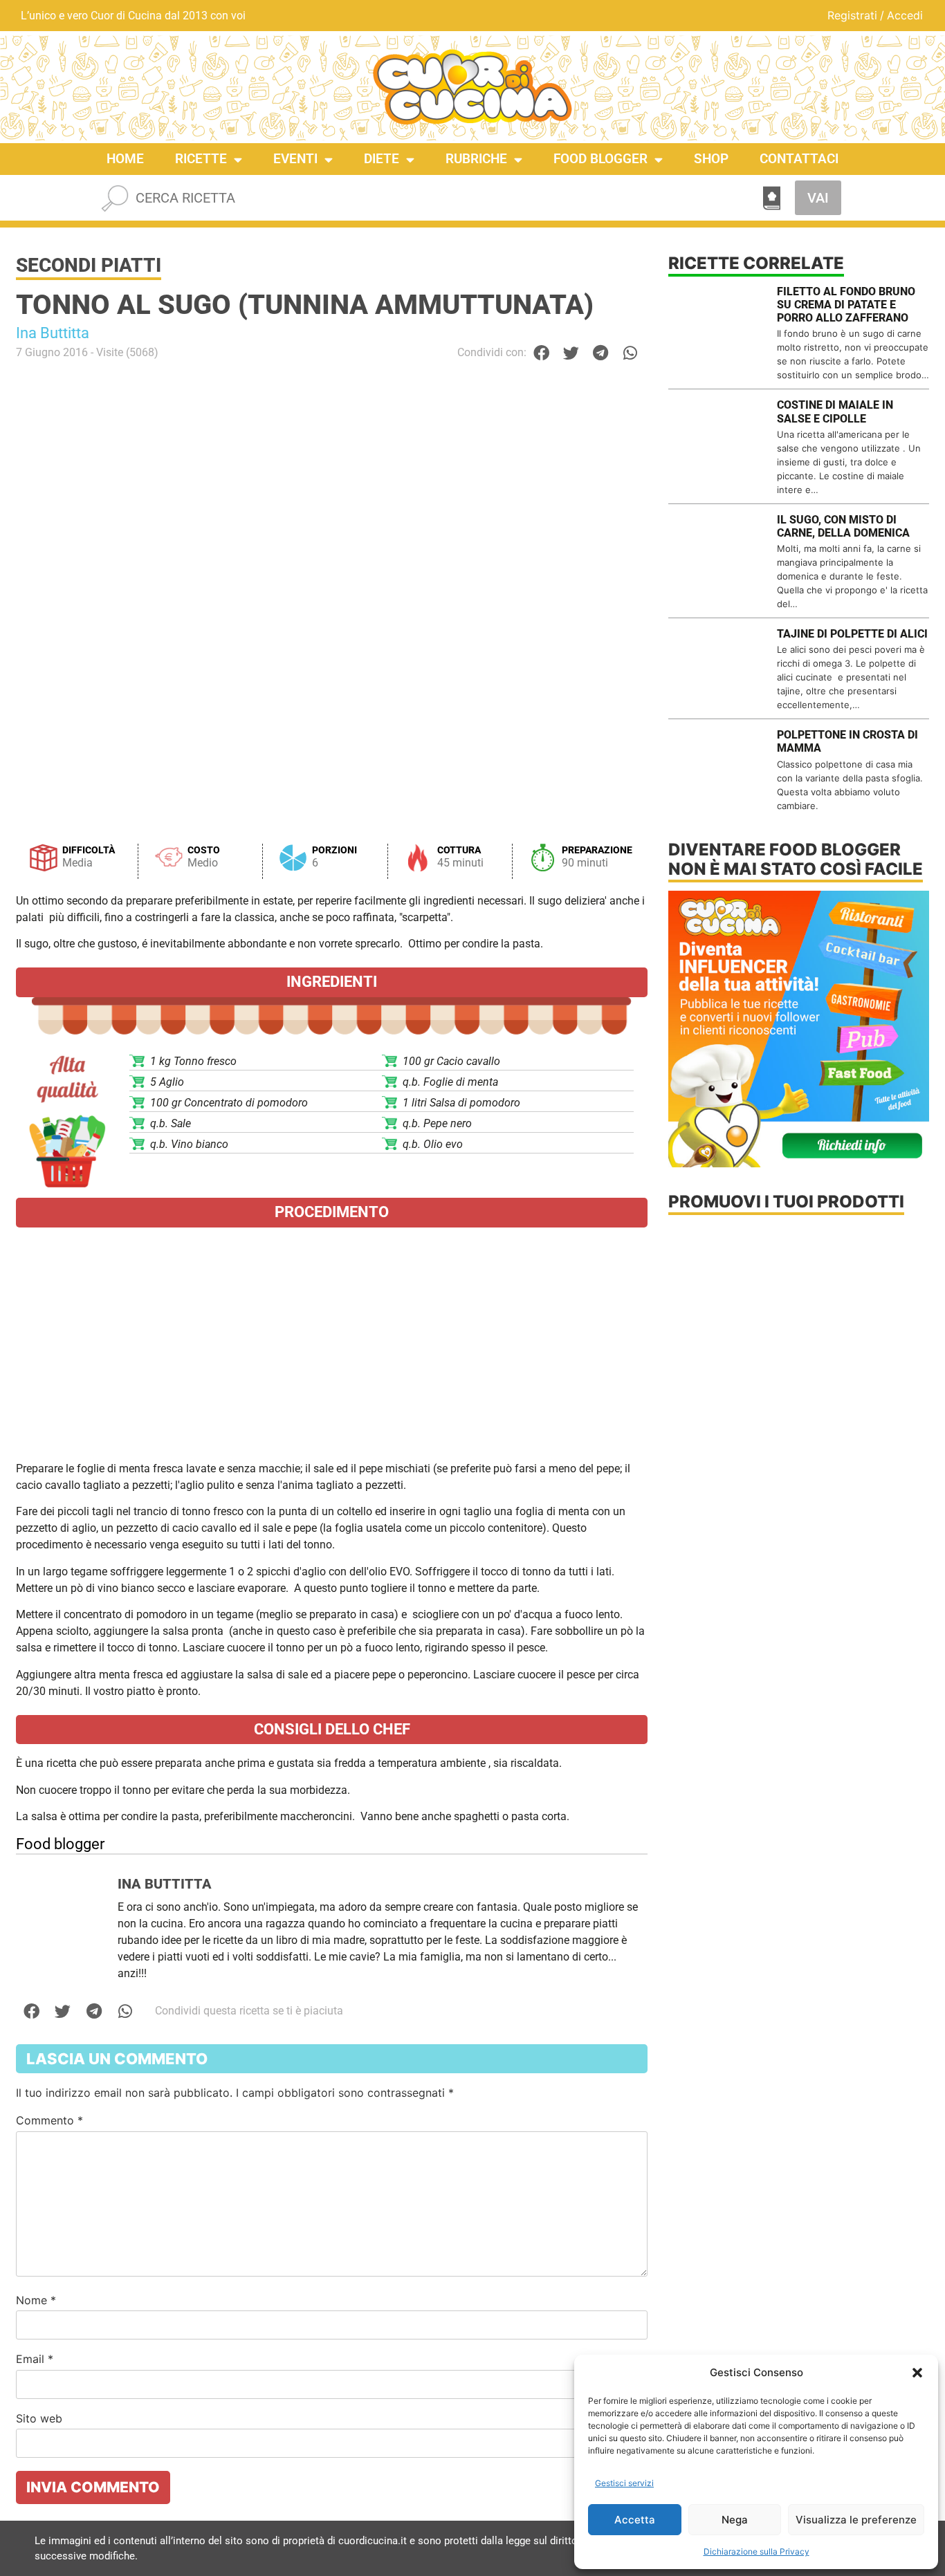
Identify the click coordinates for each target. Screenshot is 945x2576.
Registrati (852, 15)
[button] (917, 2373)
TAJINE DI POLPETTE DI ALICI (852, 634)
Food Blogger (600, 159)
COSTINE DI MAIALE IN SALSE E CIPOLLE (835, 411)
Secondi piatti (89, 265)
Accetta (635, 2520)
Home (125, 159)
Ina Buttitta (53, 333)
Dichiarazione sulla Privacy (756, 2551)
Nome (36, 2300)
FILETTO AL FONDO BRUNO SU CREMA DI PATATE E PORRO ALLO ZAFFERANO (846, 305)
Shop (711, 159)
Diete (382, 159)
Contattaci (799, 159)
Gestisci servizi (624, 2483)
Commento (49, 2120)
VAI (818, 198)
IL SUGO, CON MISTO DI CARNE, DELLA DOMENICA (843, 526)
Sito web (39, 2418)
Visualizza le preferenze (856, 2520)
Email (35, 2359)
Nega (735, 2520)
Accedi (905, 15)
